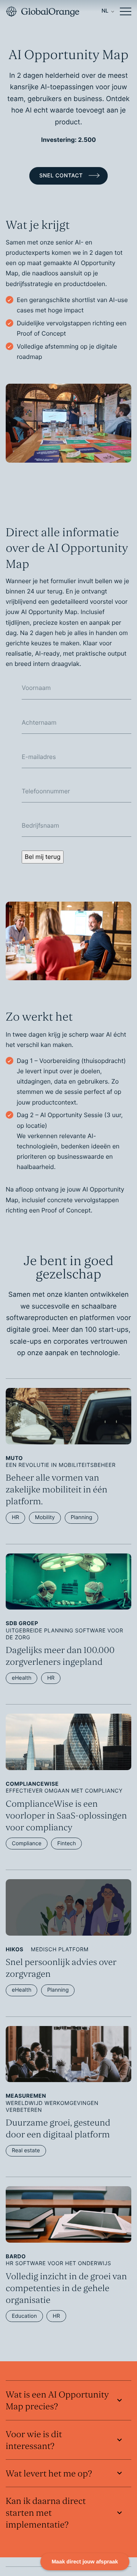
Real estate (26, 2151)
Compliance (27, 1844)
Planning (82, 1517)
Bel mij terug (43, 857)
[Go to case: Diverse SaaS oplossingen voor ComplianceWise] (68, 1773)
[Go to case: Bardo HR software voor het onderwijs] (68, 2246)
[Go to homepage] (42, 11)
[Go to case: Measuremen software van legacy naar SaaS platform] (68, 2083)
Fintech (66, 1844)
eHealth (22, 1678)
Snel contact (62, 176)
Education (24, 2316)
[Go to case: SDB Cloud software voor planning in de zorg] (68, 1611)
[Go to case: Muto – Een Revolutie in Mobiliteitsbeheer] (68, 1448)
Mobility (45, 1517)
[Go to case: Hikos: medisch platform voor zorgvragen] (68, 1929)
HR (15, 1517)
